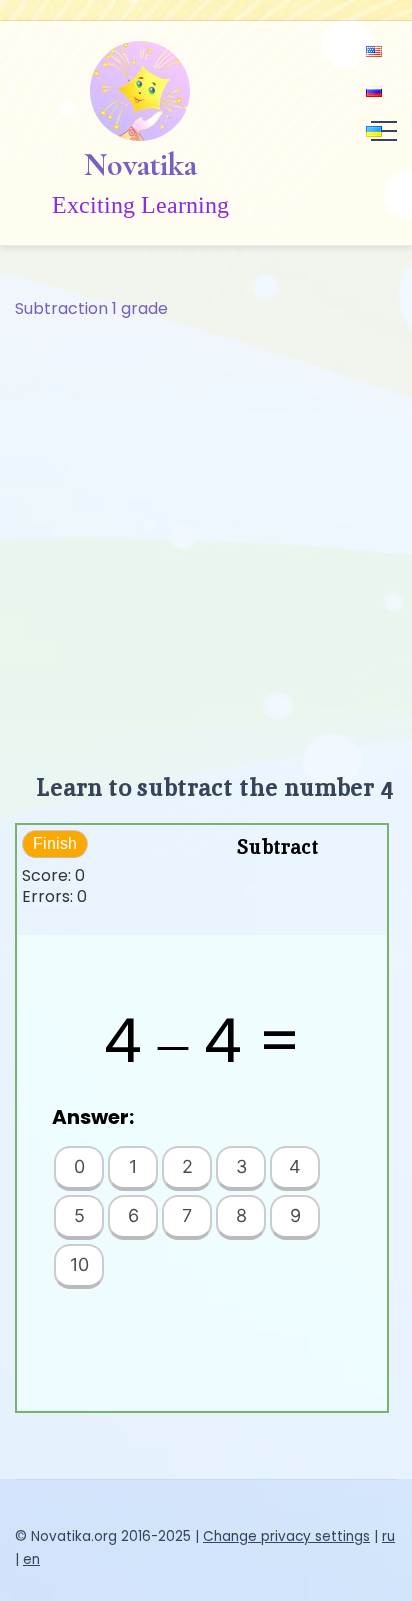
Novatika (140, 165)
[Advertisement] (206, 538)
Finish (55, 843)
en (31, 1559)
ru (388, 1536)
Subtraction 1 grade (91, 308)
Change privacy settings (286, 1536)
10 (79, 1264)
